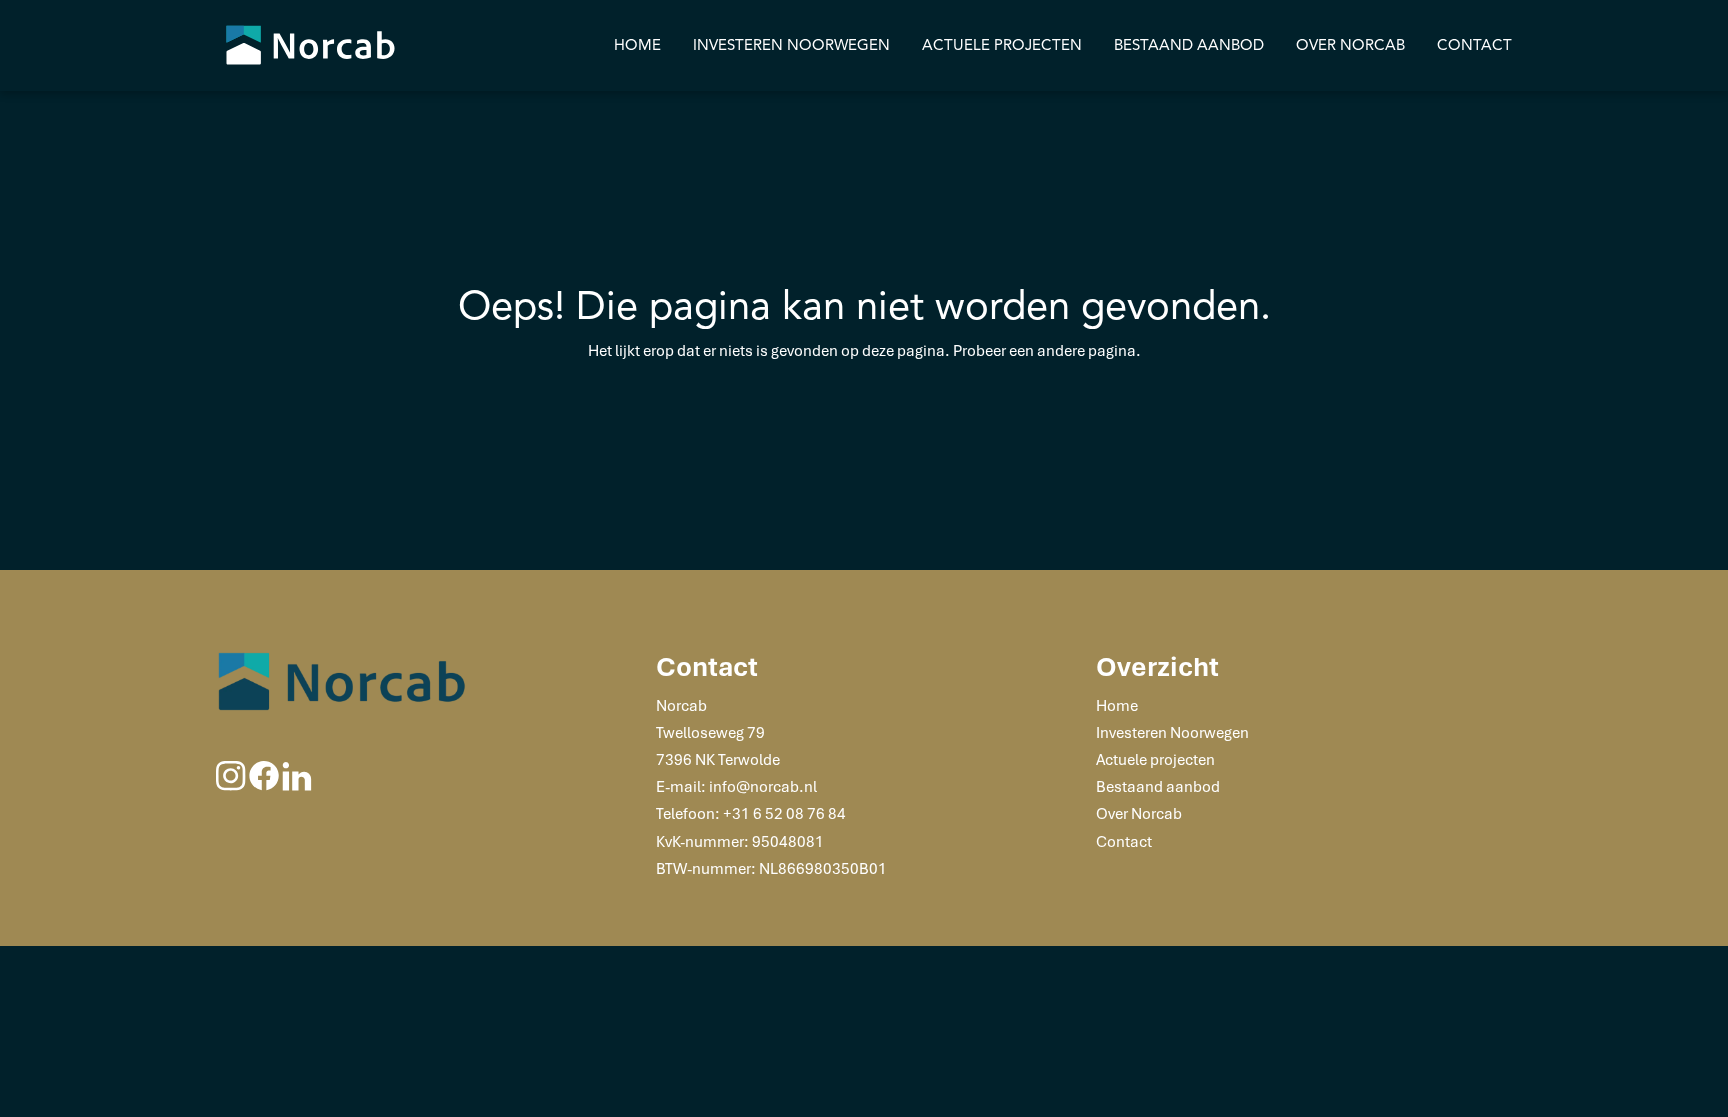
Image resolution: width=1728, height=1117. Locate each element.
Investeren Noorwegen (791, 45)
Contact (1474, 45)
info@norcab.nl (763, 786)
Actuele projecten (1002, 45)
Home (637, 45)
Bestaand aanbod (1189, 45)
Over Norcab (1350, 45)
